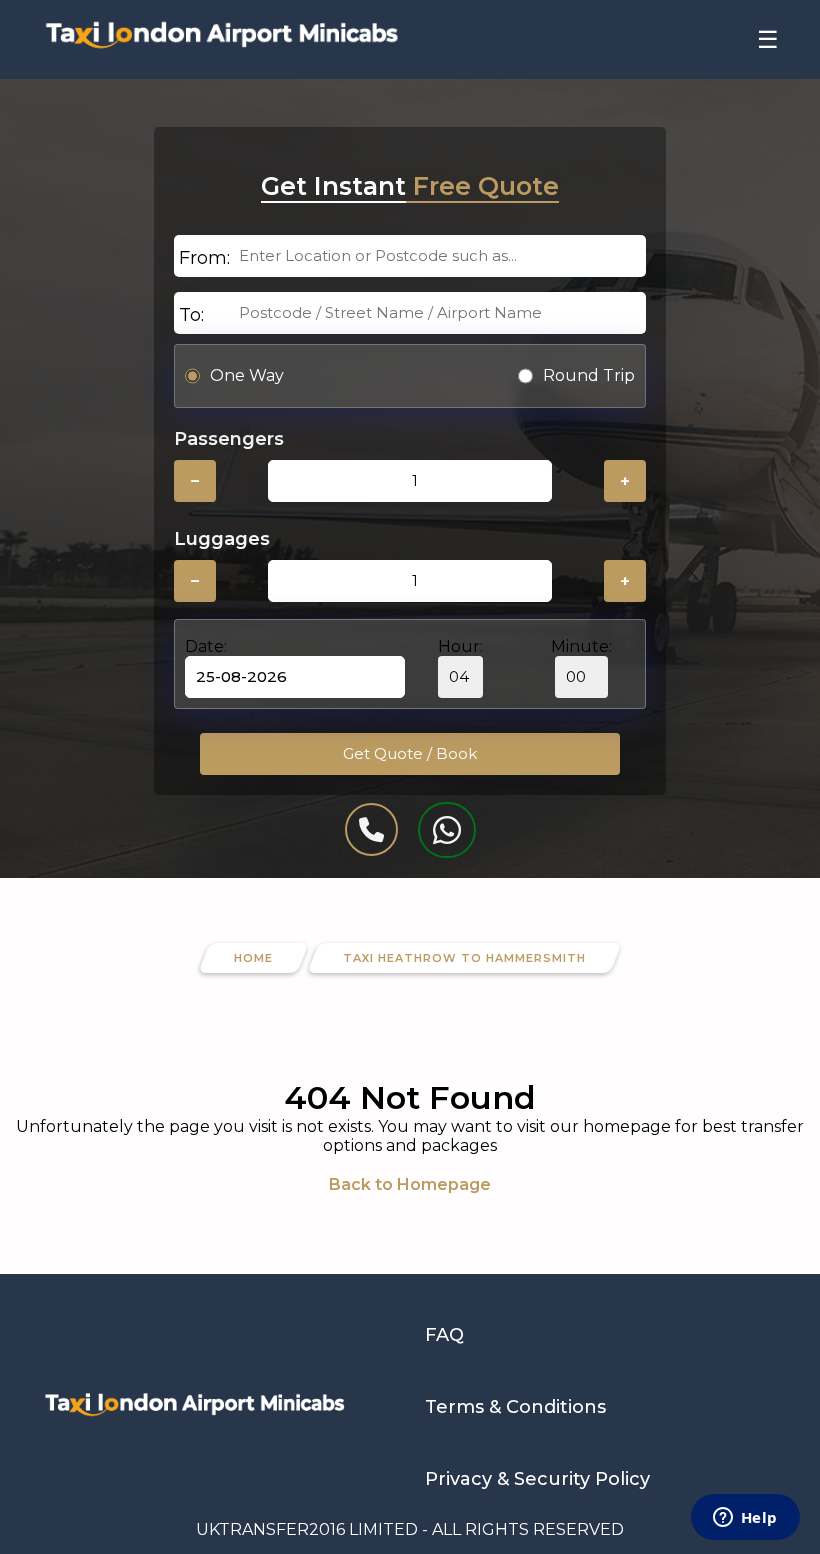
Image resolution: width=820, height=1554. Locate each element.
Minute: (581, 646)
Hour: (460, 646)
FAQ (444, 1335)
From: (204, 258)
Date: (206, 646)
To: (191, 315)
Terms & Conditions (515, 1407)
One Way (247, 375)
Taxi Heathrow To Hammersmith (464, 958)
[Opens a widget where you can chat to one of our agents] (745, 1519)
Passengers (229, 439)
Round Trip (589, 375)
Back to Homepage (410, 1184)
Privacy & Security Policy (537, 1479)
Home (253, 958)
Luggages (222, 539)
